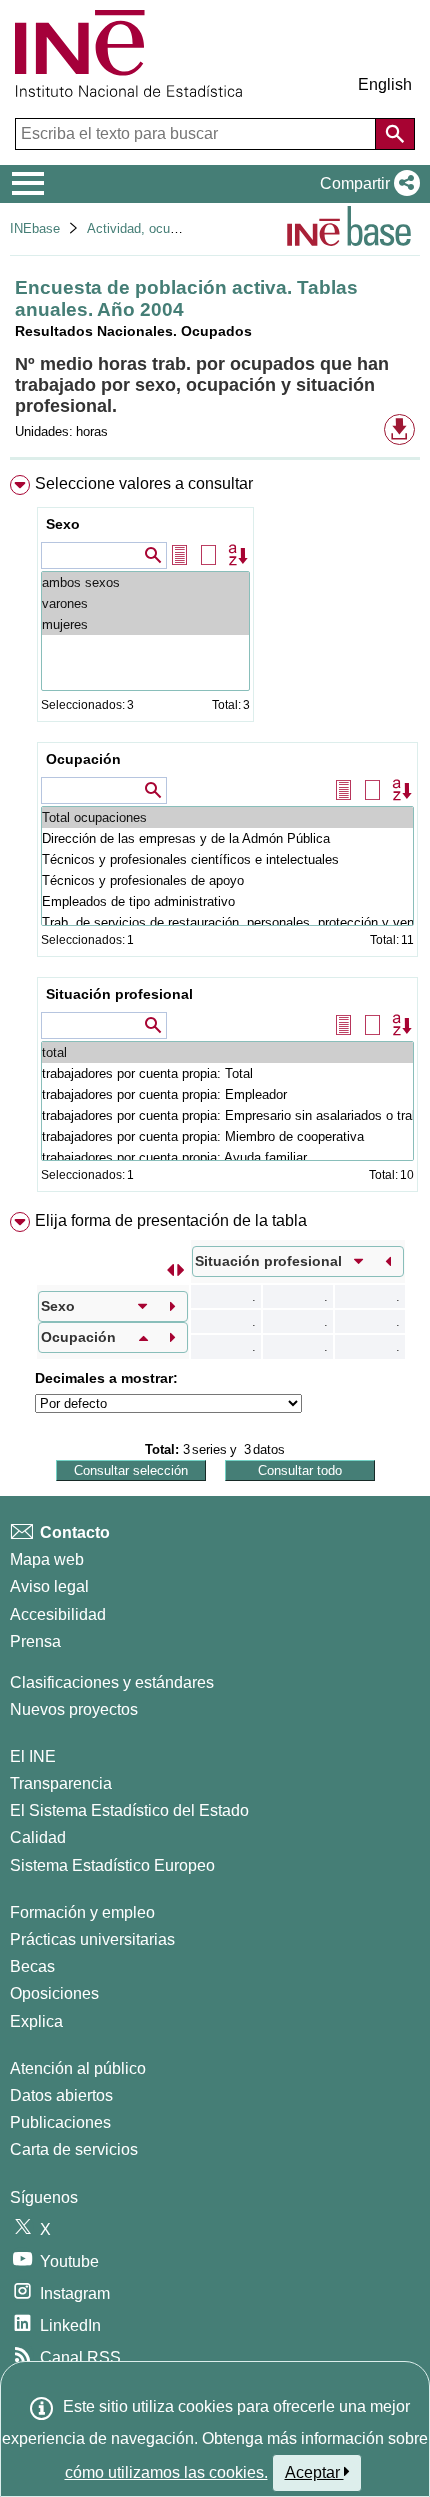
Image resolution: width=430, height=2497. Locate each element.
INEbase (35, 228)
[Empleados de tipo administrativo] (227, 901)
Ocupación (83, 759)
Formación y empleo (82, 1912)
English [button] (385, 84)
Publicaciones (60, 2122)
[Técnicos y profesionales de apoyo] (227, 880)
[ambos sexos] (145, 582)
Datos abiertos (61, 2095)
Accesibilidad (58, 1614)
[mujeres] (145, 624)
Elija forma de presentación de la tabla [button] (171, 1220)
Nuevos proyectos (74, 1709)
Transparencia (61, 1783)
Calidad (38, 1837)
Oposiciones (54, 1993)
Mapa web (47, 1559)
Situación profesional (119, 994)
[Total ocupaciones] (227, 817)
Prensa (35, 1641)
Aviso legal (49, 1586)
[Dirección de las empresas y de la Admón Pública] (227, 838)
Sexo (63, 524)
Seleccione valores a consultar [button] (144, 483)
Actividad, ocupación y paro (167, 228)
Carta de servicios (74, 2149)
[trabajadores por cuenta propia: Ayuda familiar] (227, 1157)
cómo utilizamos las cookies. (166, 2472)
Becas (32, 1966)
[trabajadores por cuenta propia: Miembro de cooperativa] (227, 1136)
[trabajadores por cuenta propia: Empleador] (227, 1094)
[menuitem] (215, 837)
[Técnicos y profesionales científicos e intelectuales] (227, 859)
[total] (227, 1052)
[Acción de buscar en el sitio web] (395, 134)
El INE (33, 1756)
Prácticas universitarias (92, 1939)
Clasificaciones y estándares (112, 1682)
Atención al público (78, 2068)
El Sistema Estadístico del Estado (129, 1810)
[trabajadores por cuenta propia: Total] (227, 1073)
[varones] (145, 603)
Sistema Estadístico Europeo (112, 1865)
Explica (36, 2021)
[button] (366, 184)
